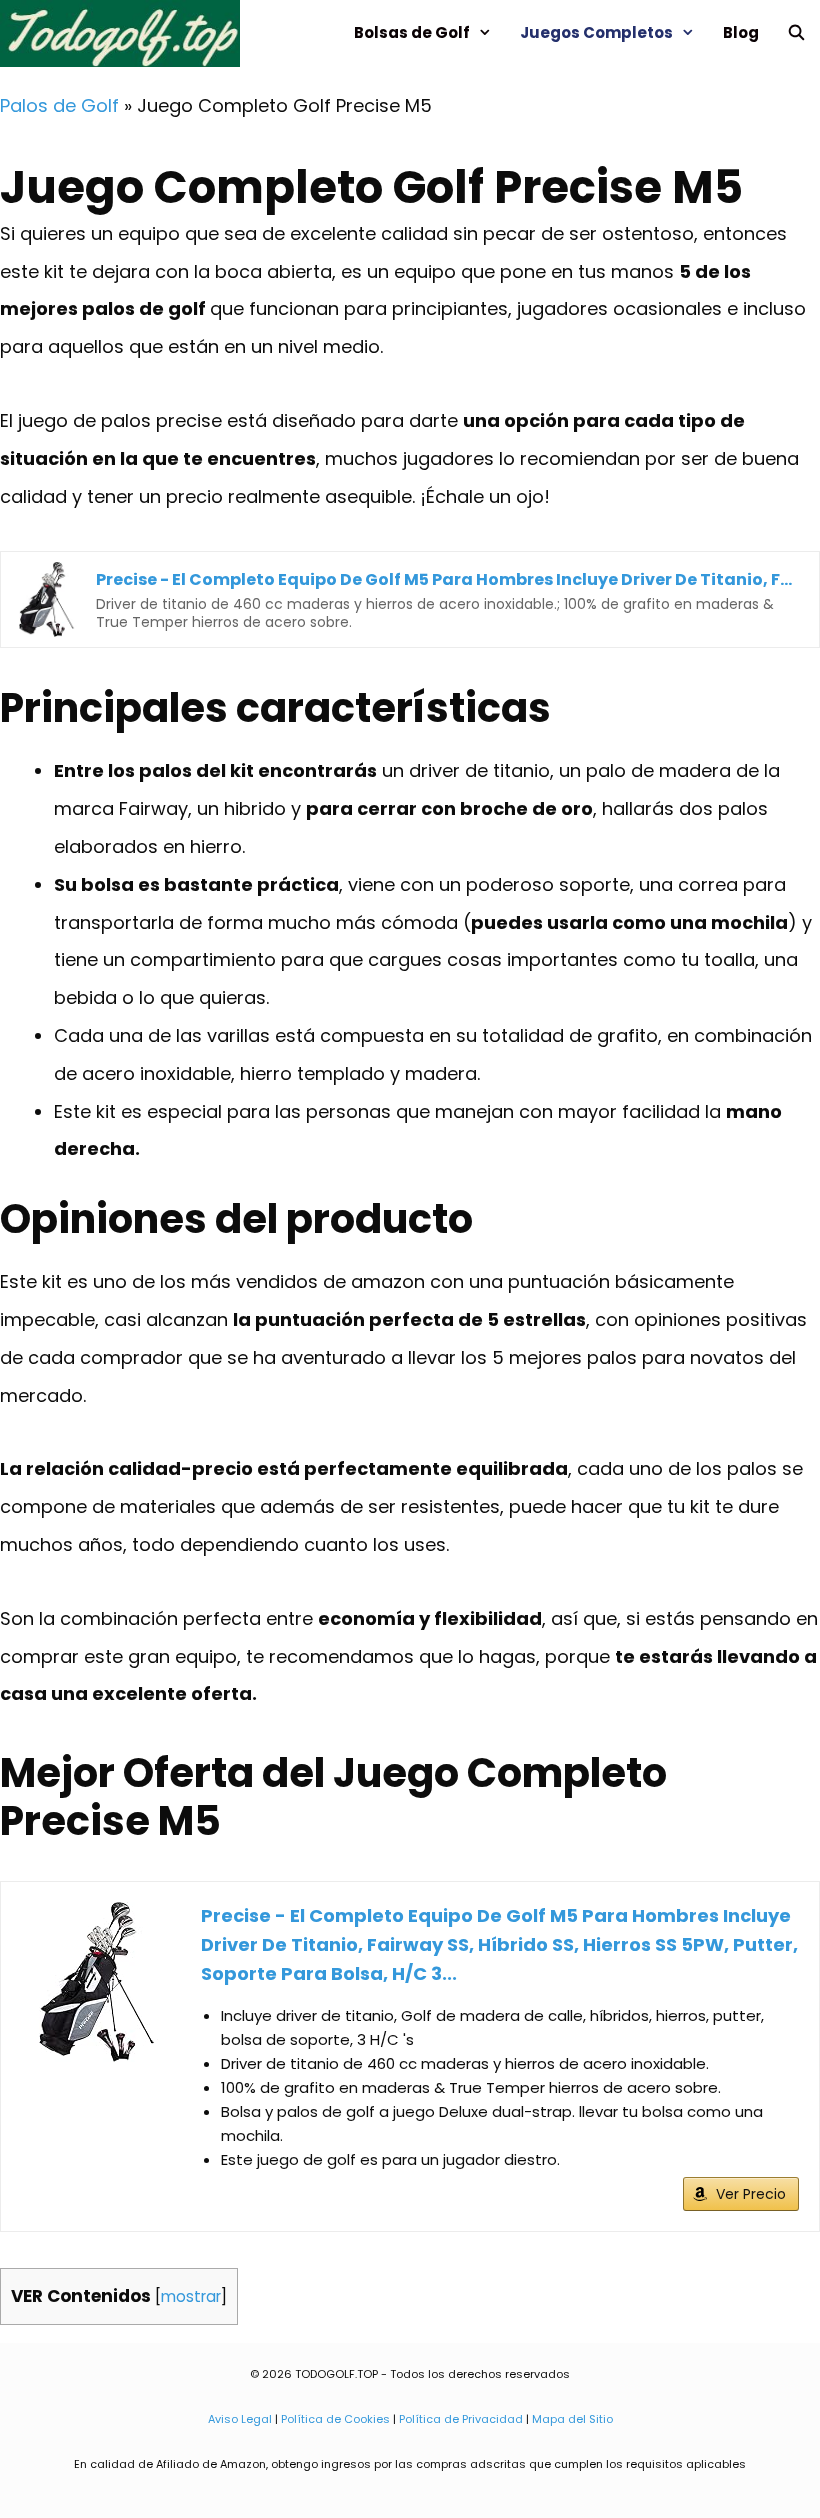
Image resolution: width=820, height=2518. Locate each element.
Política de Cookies (335, 2419)
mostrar (191, 2296)
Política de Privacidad (461, 2419)
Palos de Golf (59, 105)
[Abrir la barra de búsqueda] (796, 32)
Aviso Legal (240, 2419)
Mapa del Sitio (572, 2419)
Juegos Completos (596, 32)
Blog (741, 32)
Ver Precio (751, 2194)
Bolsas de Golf (412, 32)
